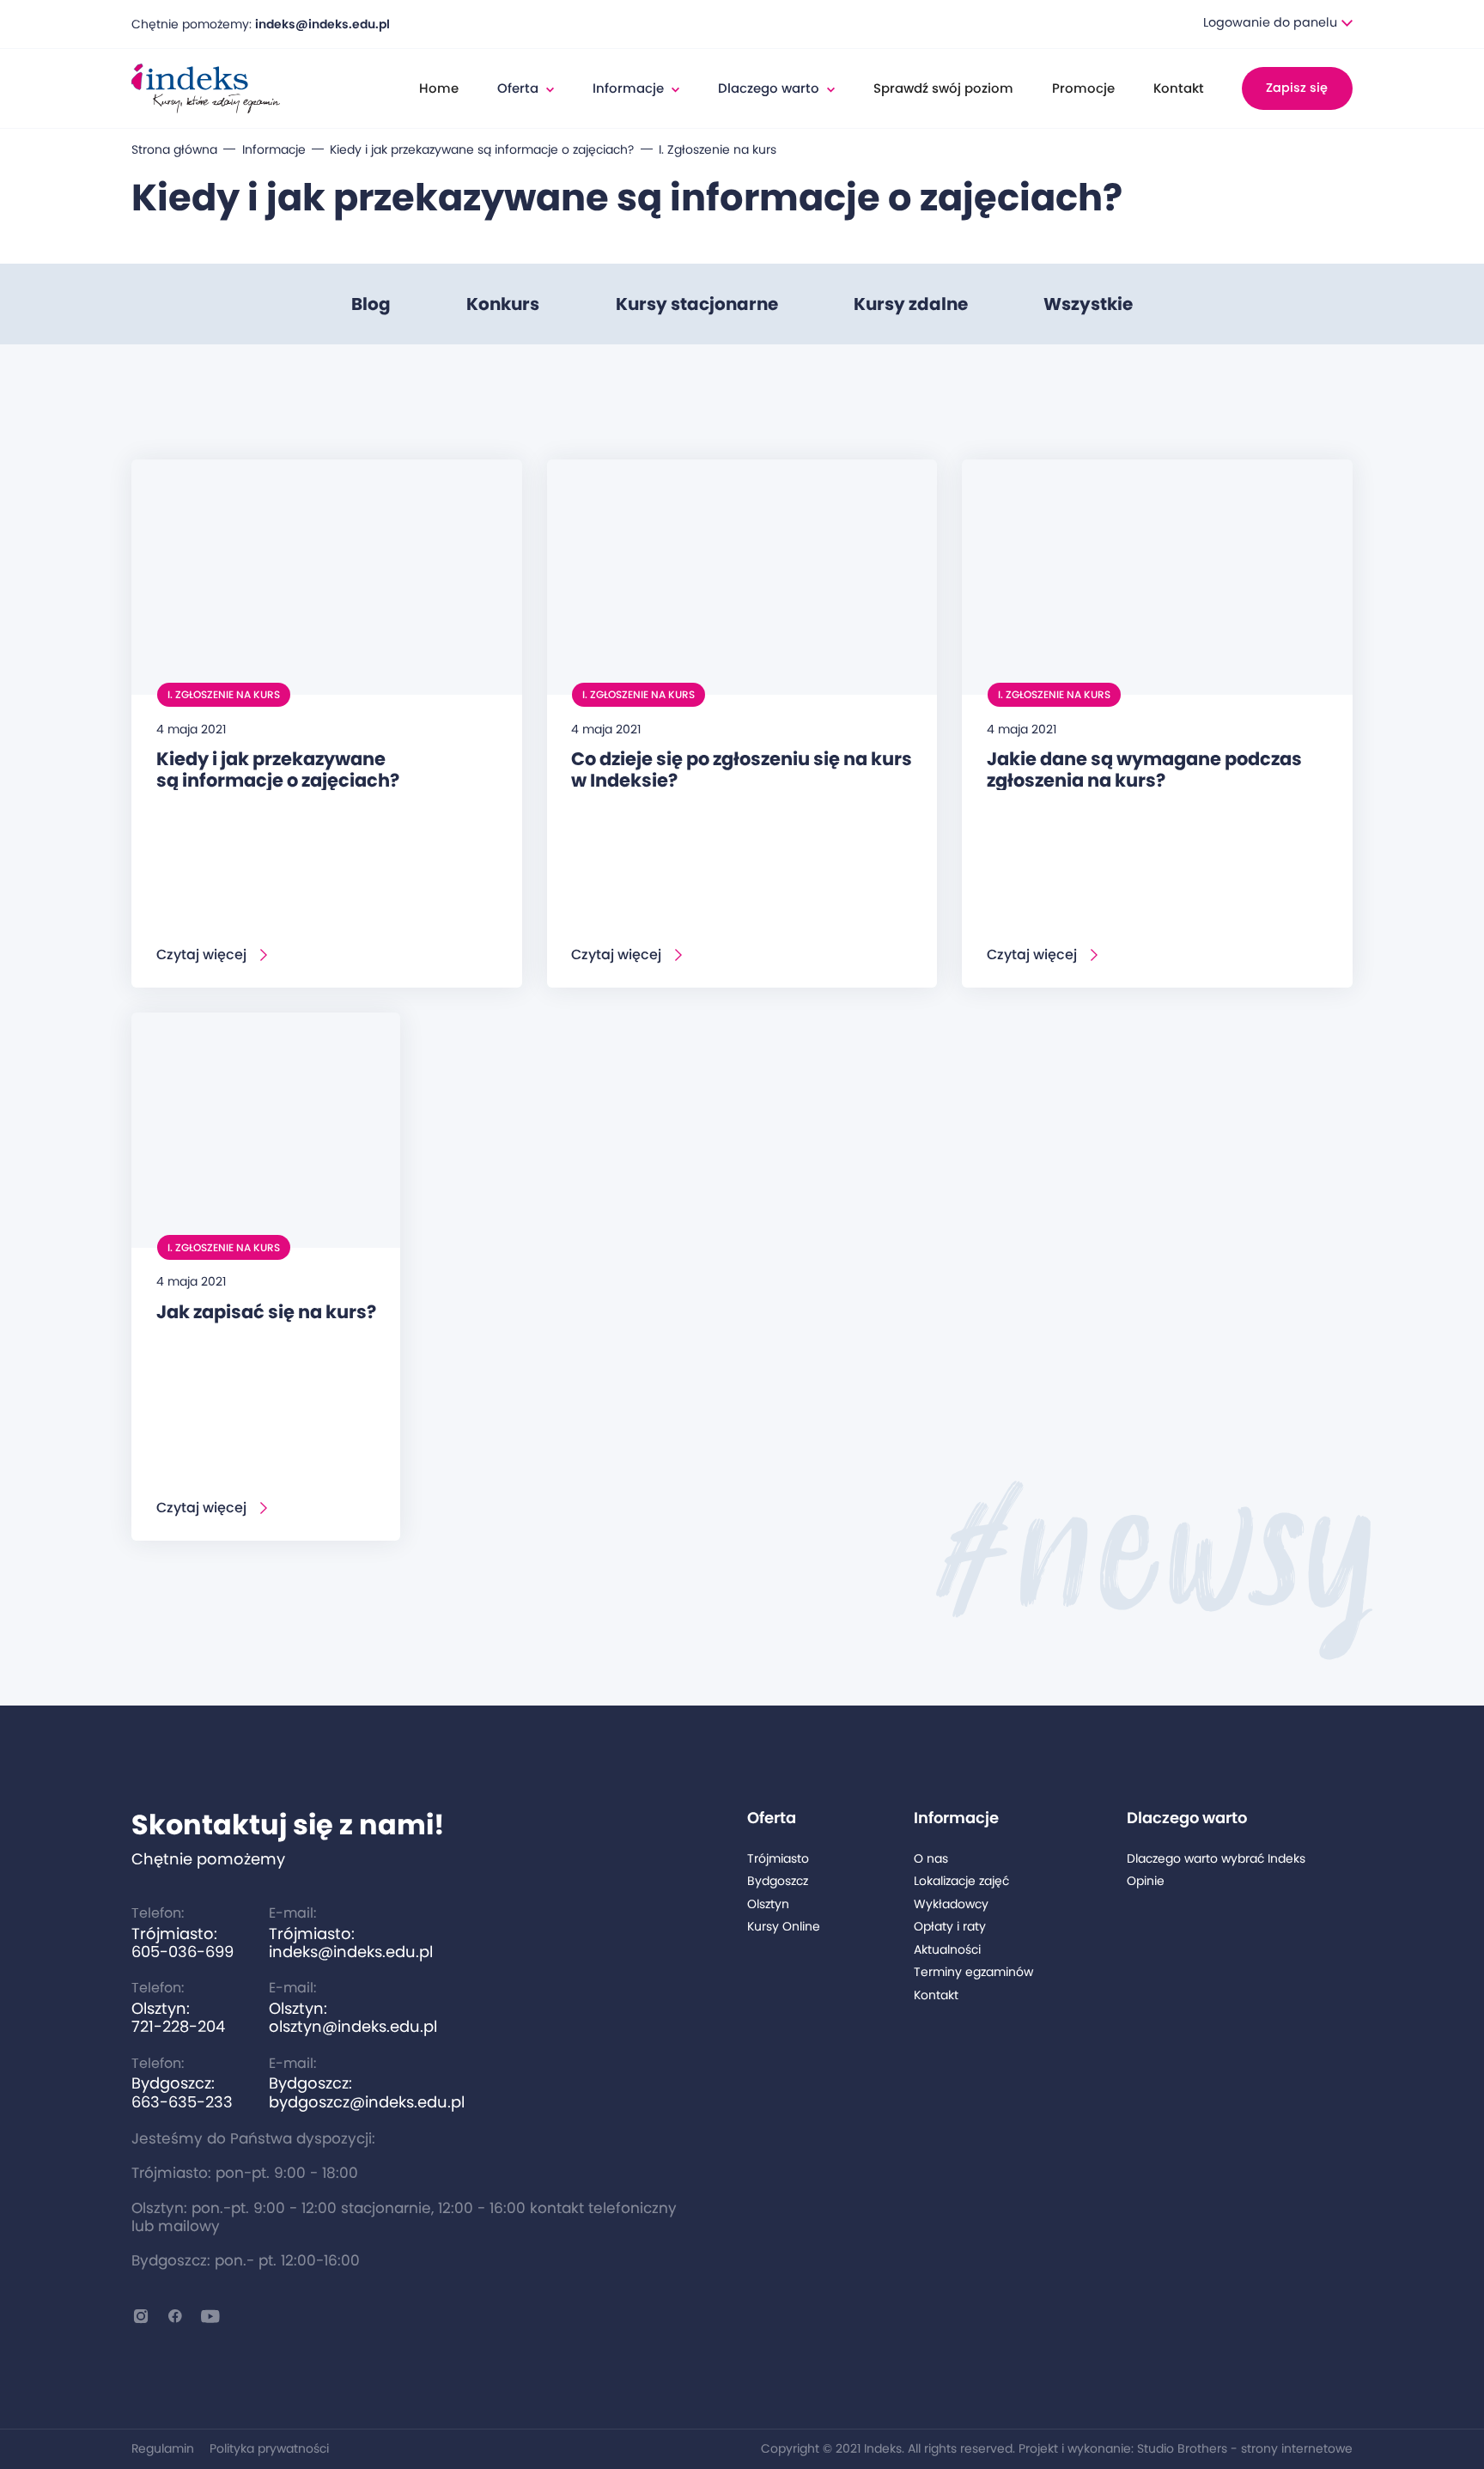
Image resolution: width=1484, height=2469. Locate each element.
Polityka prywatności (269, 2448)
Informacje (274, 150)
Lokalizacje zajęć (961, 1881)
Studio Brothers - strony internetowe (1245, 2448)
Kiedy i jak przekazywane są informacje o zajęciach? (482, 150)
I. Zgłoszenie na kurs (718, 150)
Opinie (1146, 1881)
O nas (931, 1859)
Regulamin (163, 2448)
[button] (1278, 24)
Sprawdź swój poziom (943, 88)
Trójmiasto (778, 1859)
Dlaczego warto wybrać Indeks (1216, 1859)
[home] (206, 88)
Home (439, 88)
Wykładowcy (951, 1904)
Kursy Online (784, 1927)
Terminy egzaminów (973, 1972)
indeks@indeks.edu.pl (322, 24)
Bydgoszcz (778, 1881)
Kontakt (1179, 88)
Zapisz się (1297, 88)
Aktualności (947, 1950)
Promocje (1083, 88)
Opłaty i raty (950, 1927)
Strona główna (174, 150)
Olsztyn (768, 1904)
